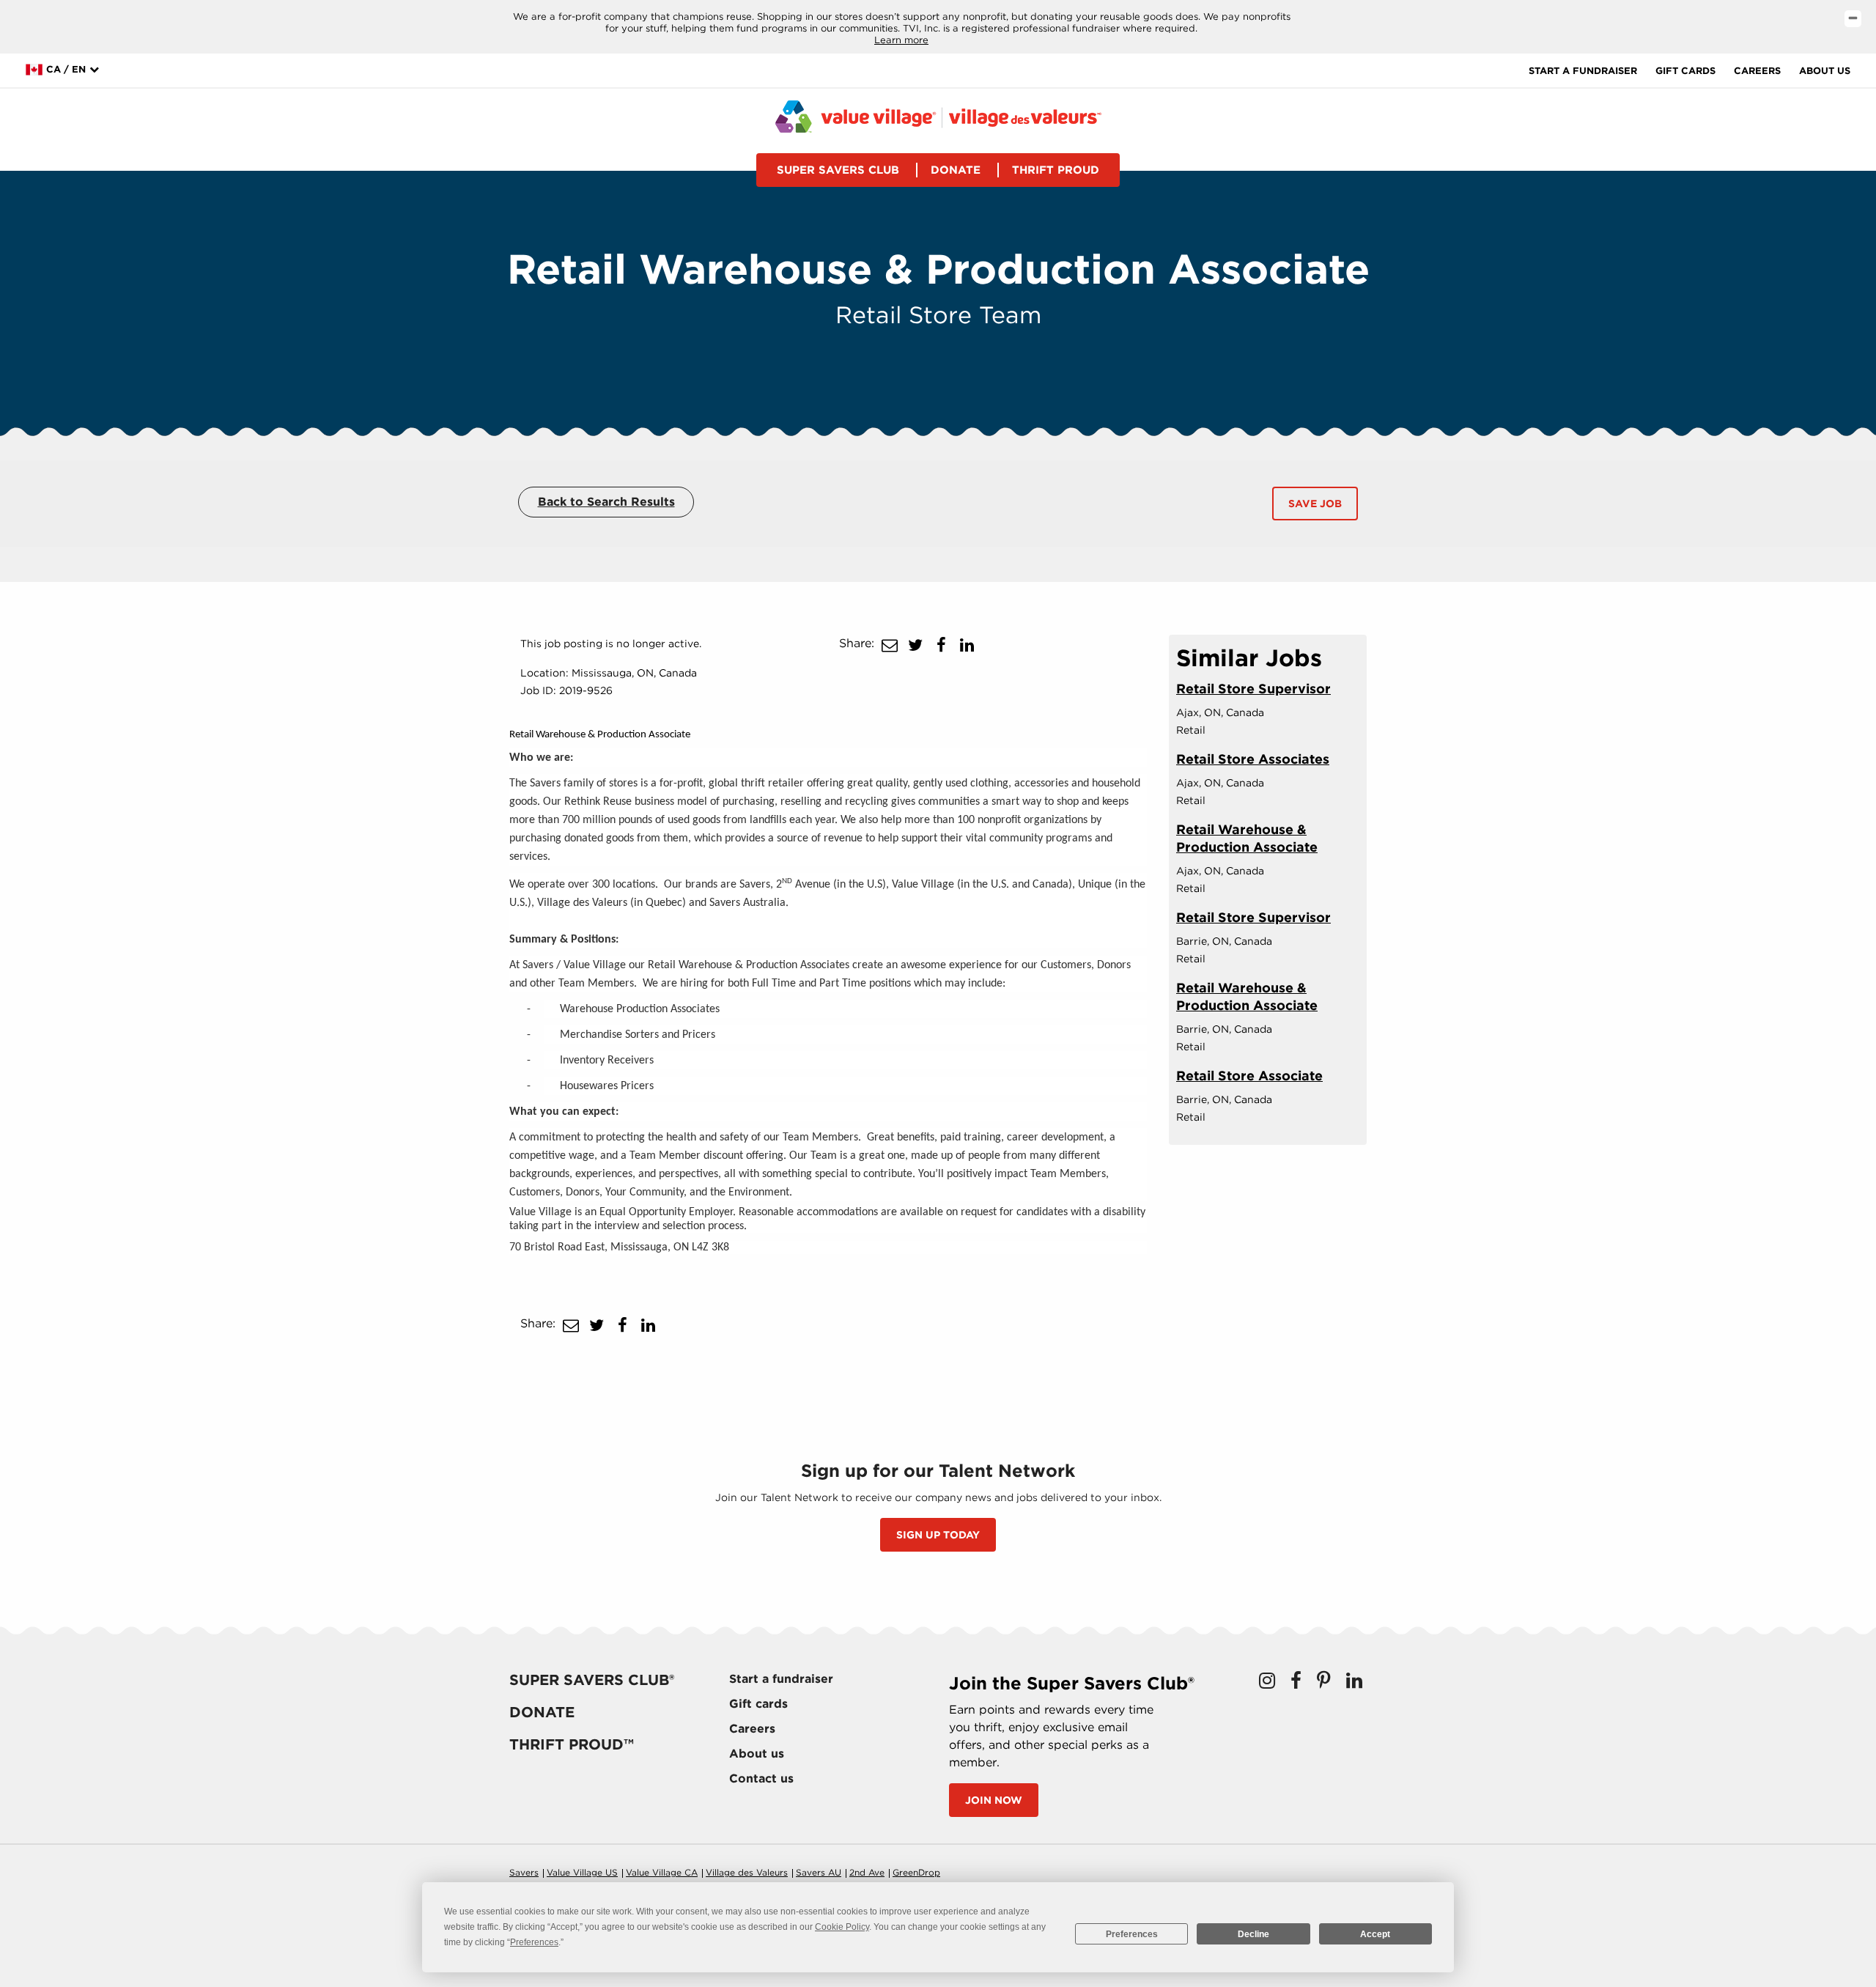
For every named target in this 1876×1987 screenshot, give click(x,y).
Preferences (1132, 1934)
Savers (524, 1872)
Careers (1757, 71)
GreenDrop (916, 1872)
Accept (1375, 1934)
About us (1825, 71)
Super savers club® (592, 1680)
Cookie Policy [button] (842, 1927)
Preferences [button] (534, 1942)
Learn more (901, 40)
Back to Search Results (606, 502)
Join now (994, 1800)
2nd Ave (867, 1872)
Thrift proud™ (572, 1744)
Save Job (1315, 504)
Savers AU (819, 1872)
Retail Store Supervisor (1253, 689)
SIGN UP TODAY (938, 1535)
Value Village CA (662, 1872)
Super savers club (838, 170)
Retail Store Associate (1249, 1076)
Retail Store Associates (1253, 759)
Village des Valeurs (747, 1872)
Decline (1253, 1934)
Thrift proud (1056, 170)
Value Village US (582, 1872)
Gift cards (1685, 71)
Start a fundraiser (1583, 71)
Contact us (761, 1778)
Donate (956, 170)
